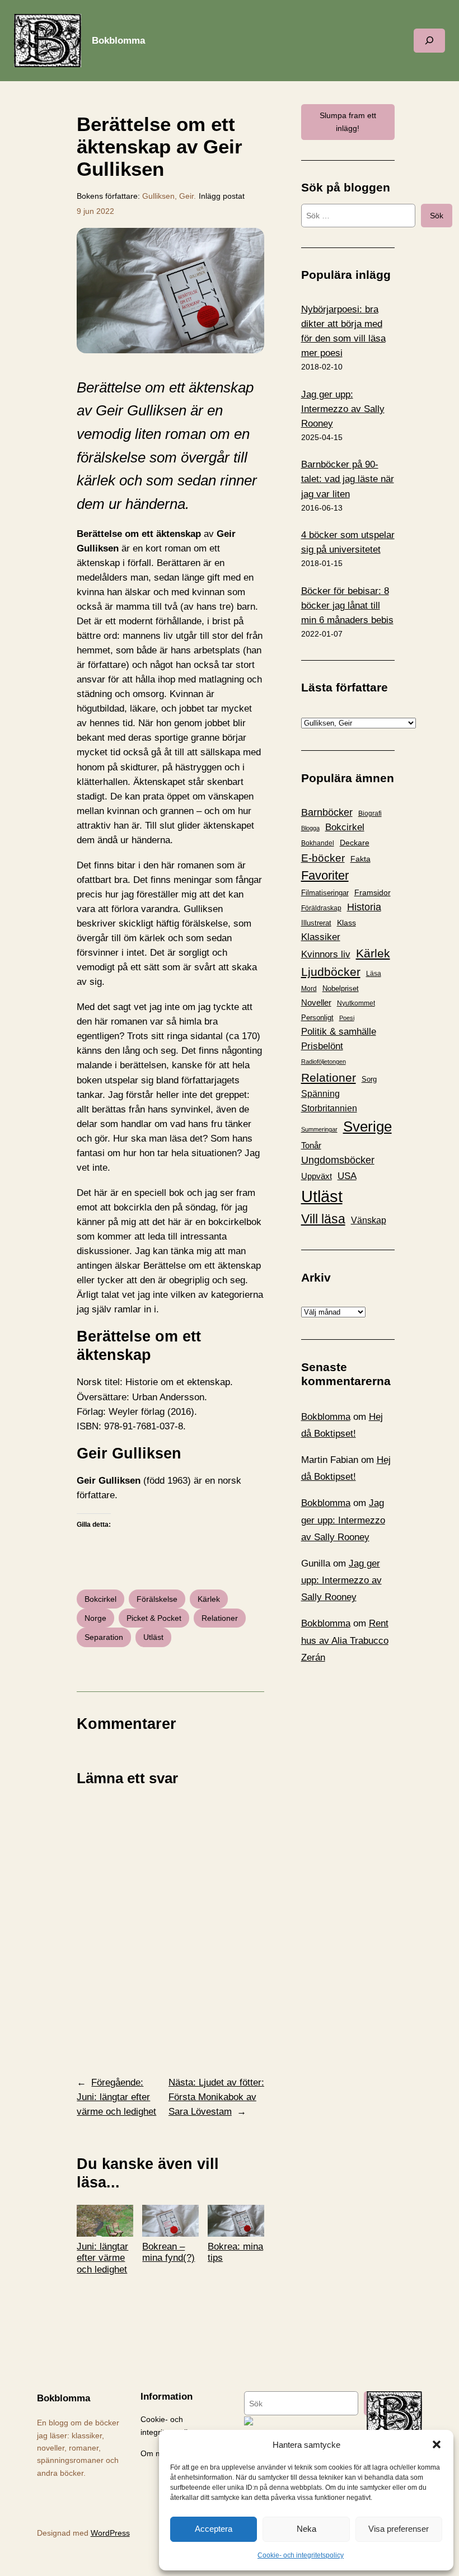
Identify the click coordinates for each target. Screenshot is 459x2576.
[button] (437, 2444)
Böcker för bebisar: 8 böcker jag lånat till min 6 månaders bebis (347, 606)
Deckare (355, 843)
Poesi (347, 1018)
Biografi (370, 814)
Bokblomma (118, 41)
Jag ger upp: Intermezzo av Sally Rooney (343, 409)
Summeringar (319, 1129)
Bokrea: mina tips (235, 2252)
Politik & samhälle (339, 1032)
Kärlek (209, 1599)
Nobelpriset (341, 988)
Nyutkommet (356, 1003)
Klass (346, 923)
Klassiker (321, 937)
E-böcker (323, 858)
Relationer (220, 1618)
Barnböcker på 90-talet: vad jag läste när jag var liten (348, 479)
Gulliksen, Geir (168, 196)
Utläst (153, 1637)
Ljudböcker (331, 972)
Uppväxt (317, 1176)
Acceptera (214, 2529)
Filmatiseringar (325, 893)
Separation (104, 1637)
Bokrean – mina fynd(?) (168, 2252)
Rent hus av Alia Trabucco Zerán (345, 1640)
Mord (309, 989)
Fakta (360, 859)
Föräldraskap (321, 908)
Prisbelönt (322, 1046)
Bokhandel (318, 843)
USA (347, 1176)
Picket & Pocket (154, 1618)
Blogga (310, 828)
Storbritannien (329, 1108)
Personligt (317, 1018)
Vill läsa (323, 1219)
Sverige (367, 1126)
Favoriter (325, 875)
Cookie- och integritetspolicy (301, 2555)
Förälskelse (157, 1599)
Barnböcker (327, 812)
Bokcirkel (100, 1599)
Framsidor (373, 892)
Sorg (369, 1079)
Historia (364, 907)
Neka (306, 2529)
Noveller (316, 1003)
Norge (95, 1618)
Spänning (320, 1094)
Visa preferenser (399, 2529)
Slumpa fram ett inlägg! (348, 121)
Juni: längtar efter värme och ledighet (102, 2258)
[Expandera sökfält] (429, 41)
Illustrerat (316, 923)
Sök (437, 216)
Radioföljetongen (324, 1062)
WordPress (110, 2533)
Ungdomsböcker (338, 1160)
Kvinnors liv (326, 954)
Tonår (311, 1146)
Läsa (374, 974)
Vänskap (369, 1220)
